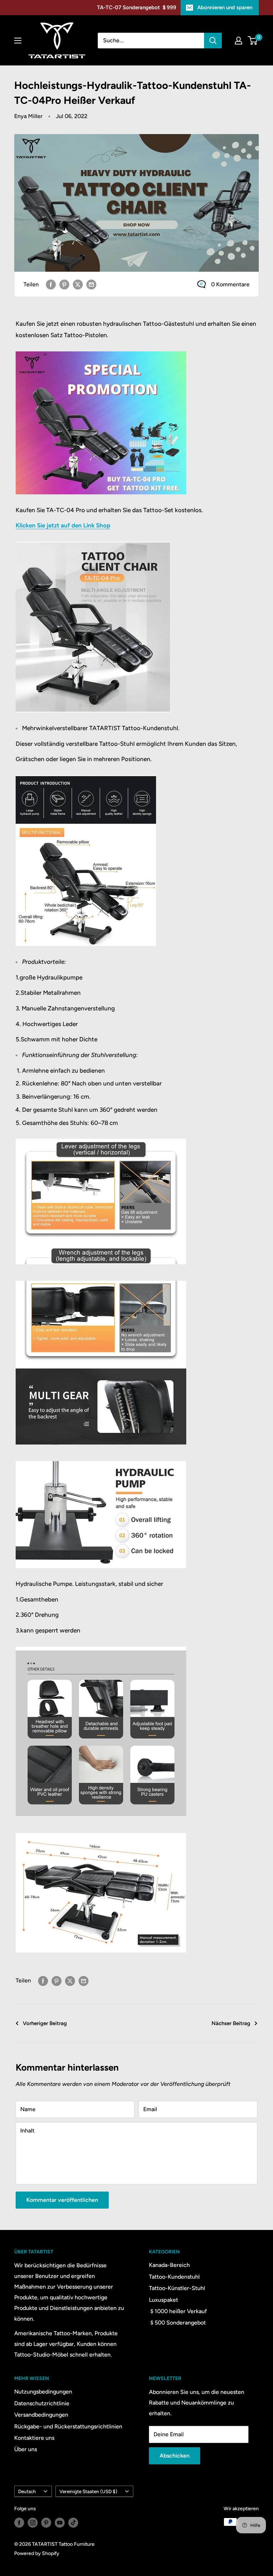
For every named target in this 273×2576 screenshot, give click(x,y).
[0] (253, 41)
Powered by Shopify (37, 2553)
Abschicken (175, 2456)
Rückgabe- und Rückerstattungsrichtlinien (68, 2426)
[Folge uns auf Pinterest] (46, 2523)
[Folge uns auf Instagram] (33, 2523)
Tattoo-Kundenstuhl (174, 2277)
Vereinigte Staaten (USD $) (88, 2491)
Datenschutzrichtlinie (42, 2403)
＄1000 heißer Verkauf (178, 2311)
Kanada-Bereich (169, 2265)
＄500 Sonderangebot (177, 2323)
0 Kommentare (230, 284)
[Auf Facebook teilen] (51, 284)
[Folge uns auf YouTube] (60, 2523)
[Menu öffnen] (18, 41)
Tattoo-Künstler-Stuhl (177, 2288)
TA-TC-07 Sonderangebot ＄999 (137, 7)
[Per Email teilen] (91, 284)
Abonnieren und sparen (225, 7)
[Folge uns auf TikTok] (73, 2523)
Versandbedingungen (41, 2415)
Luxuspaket (164, 2300)
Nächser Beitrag (231, 2023)
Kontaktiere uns (34, 2438)
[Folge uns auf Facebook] (19, 2523)
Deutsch (27, 2491)
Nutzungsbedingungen (43, 2392)
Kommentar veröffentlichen (62, 2200)
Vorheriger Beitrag (45, 2023)
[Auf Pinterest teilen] (64, 284)
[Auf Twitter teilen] (78, 284)
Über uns (26, 2449)
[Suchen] (213, 41)
